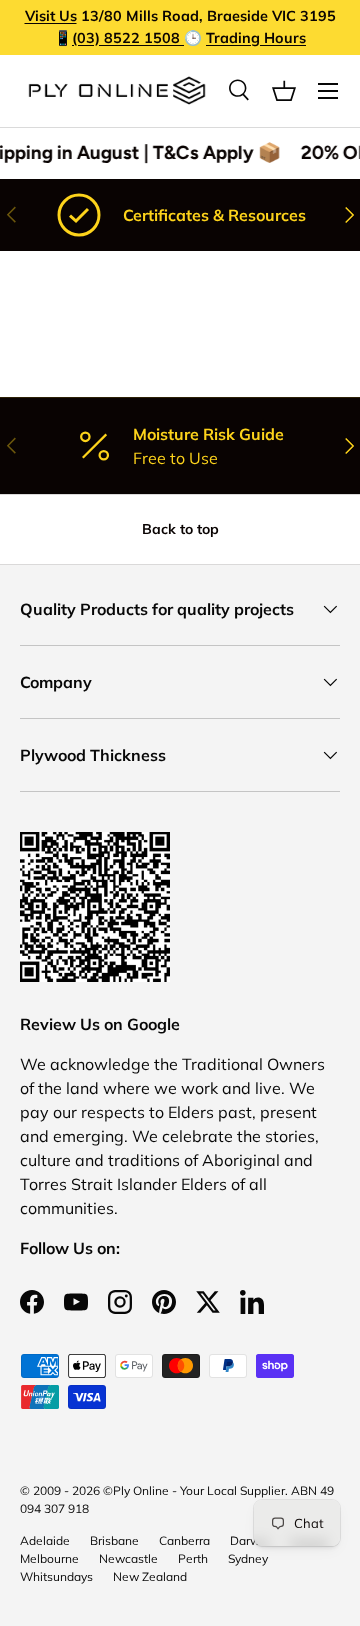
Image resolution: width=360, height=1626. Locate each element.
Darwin (250, 1540)
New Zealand (150, 1576)
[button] (284, 91)
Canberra (184, 1540)
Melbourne (49, 1558)
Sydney (248, 1558)
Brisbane (114, 1540)
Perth (193, 1558)
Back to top (180, 529)
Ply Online (141, 1490)
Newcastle (128, 1558)
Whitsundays (56, 1576)
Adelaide (45, 1540)
